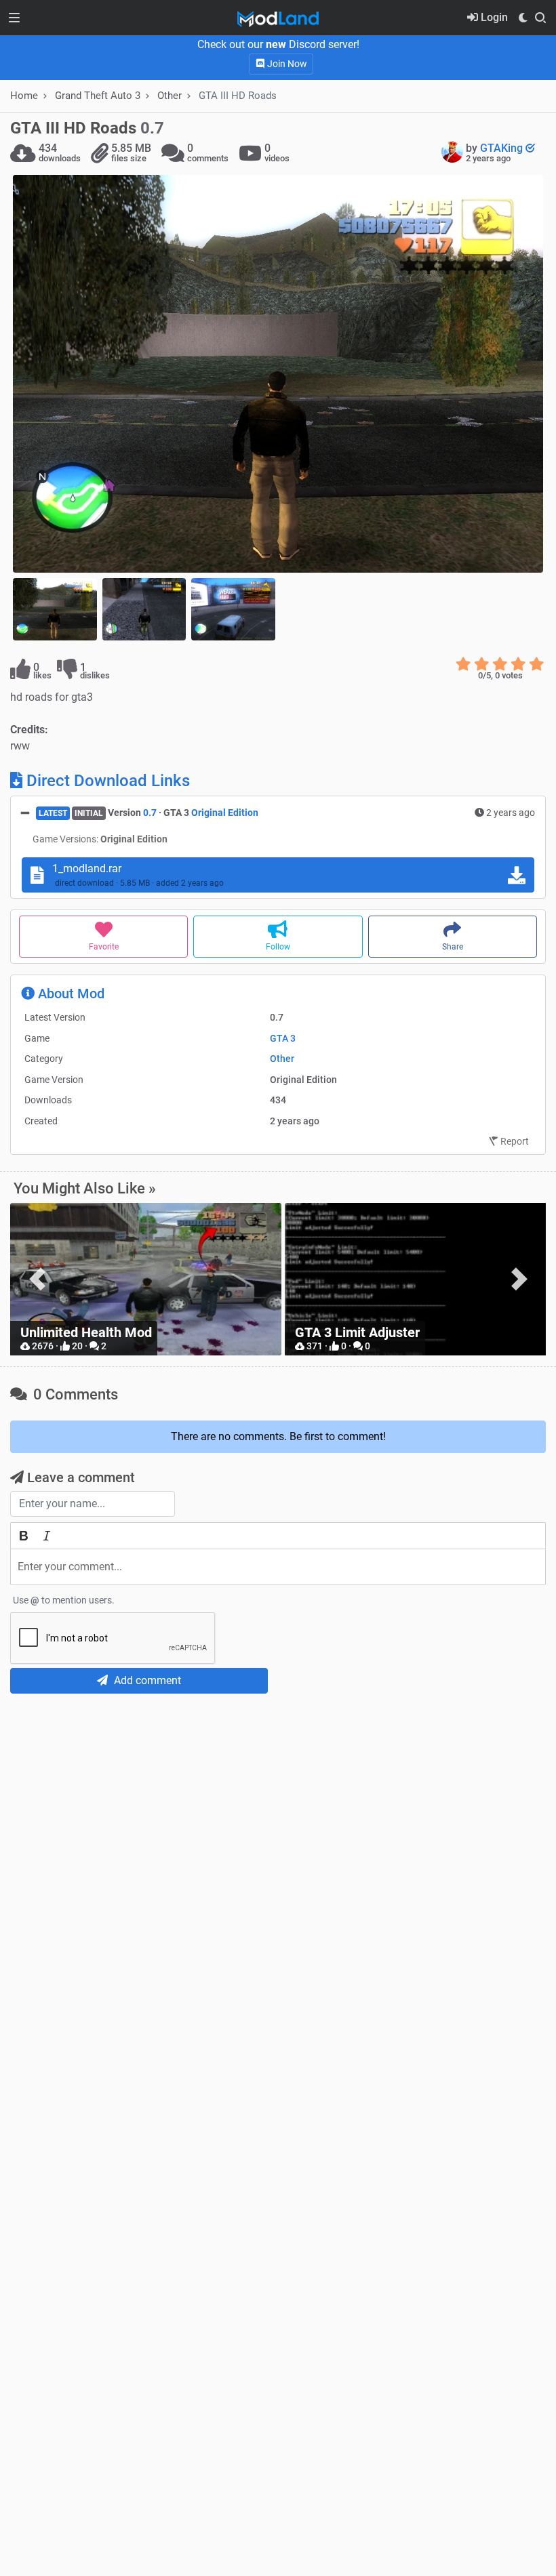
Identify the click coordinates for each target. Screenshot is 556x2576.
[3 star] (500, 664)
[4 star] (518, 664)
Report (514, 1141)
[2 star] (482, 664)
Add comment (146, 1680)
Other (170, 96)
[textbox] (278, 1567)
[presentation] (37, 1279)
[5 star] (537, 664)
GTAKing (503, 148)
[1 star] (463, 664)
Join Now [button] (286, 64)
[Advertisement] (278, 1805)
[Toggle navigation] (14, 18)
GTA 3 (283, 1038)
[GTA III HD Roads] (278, 374)
